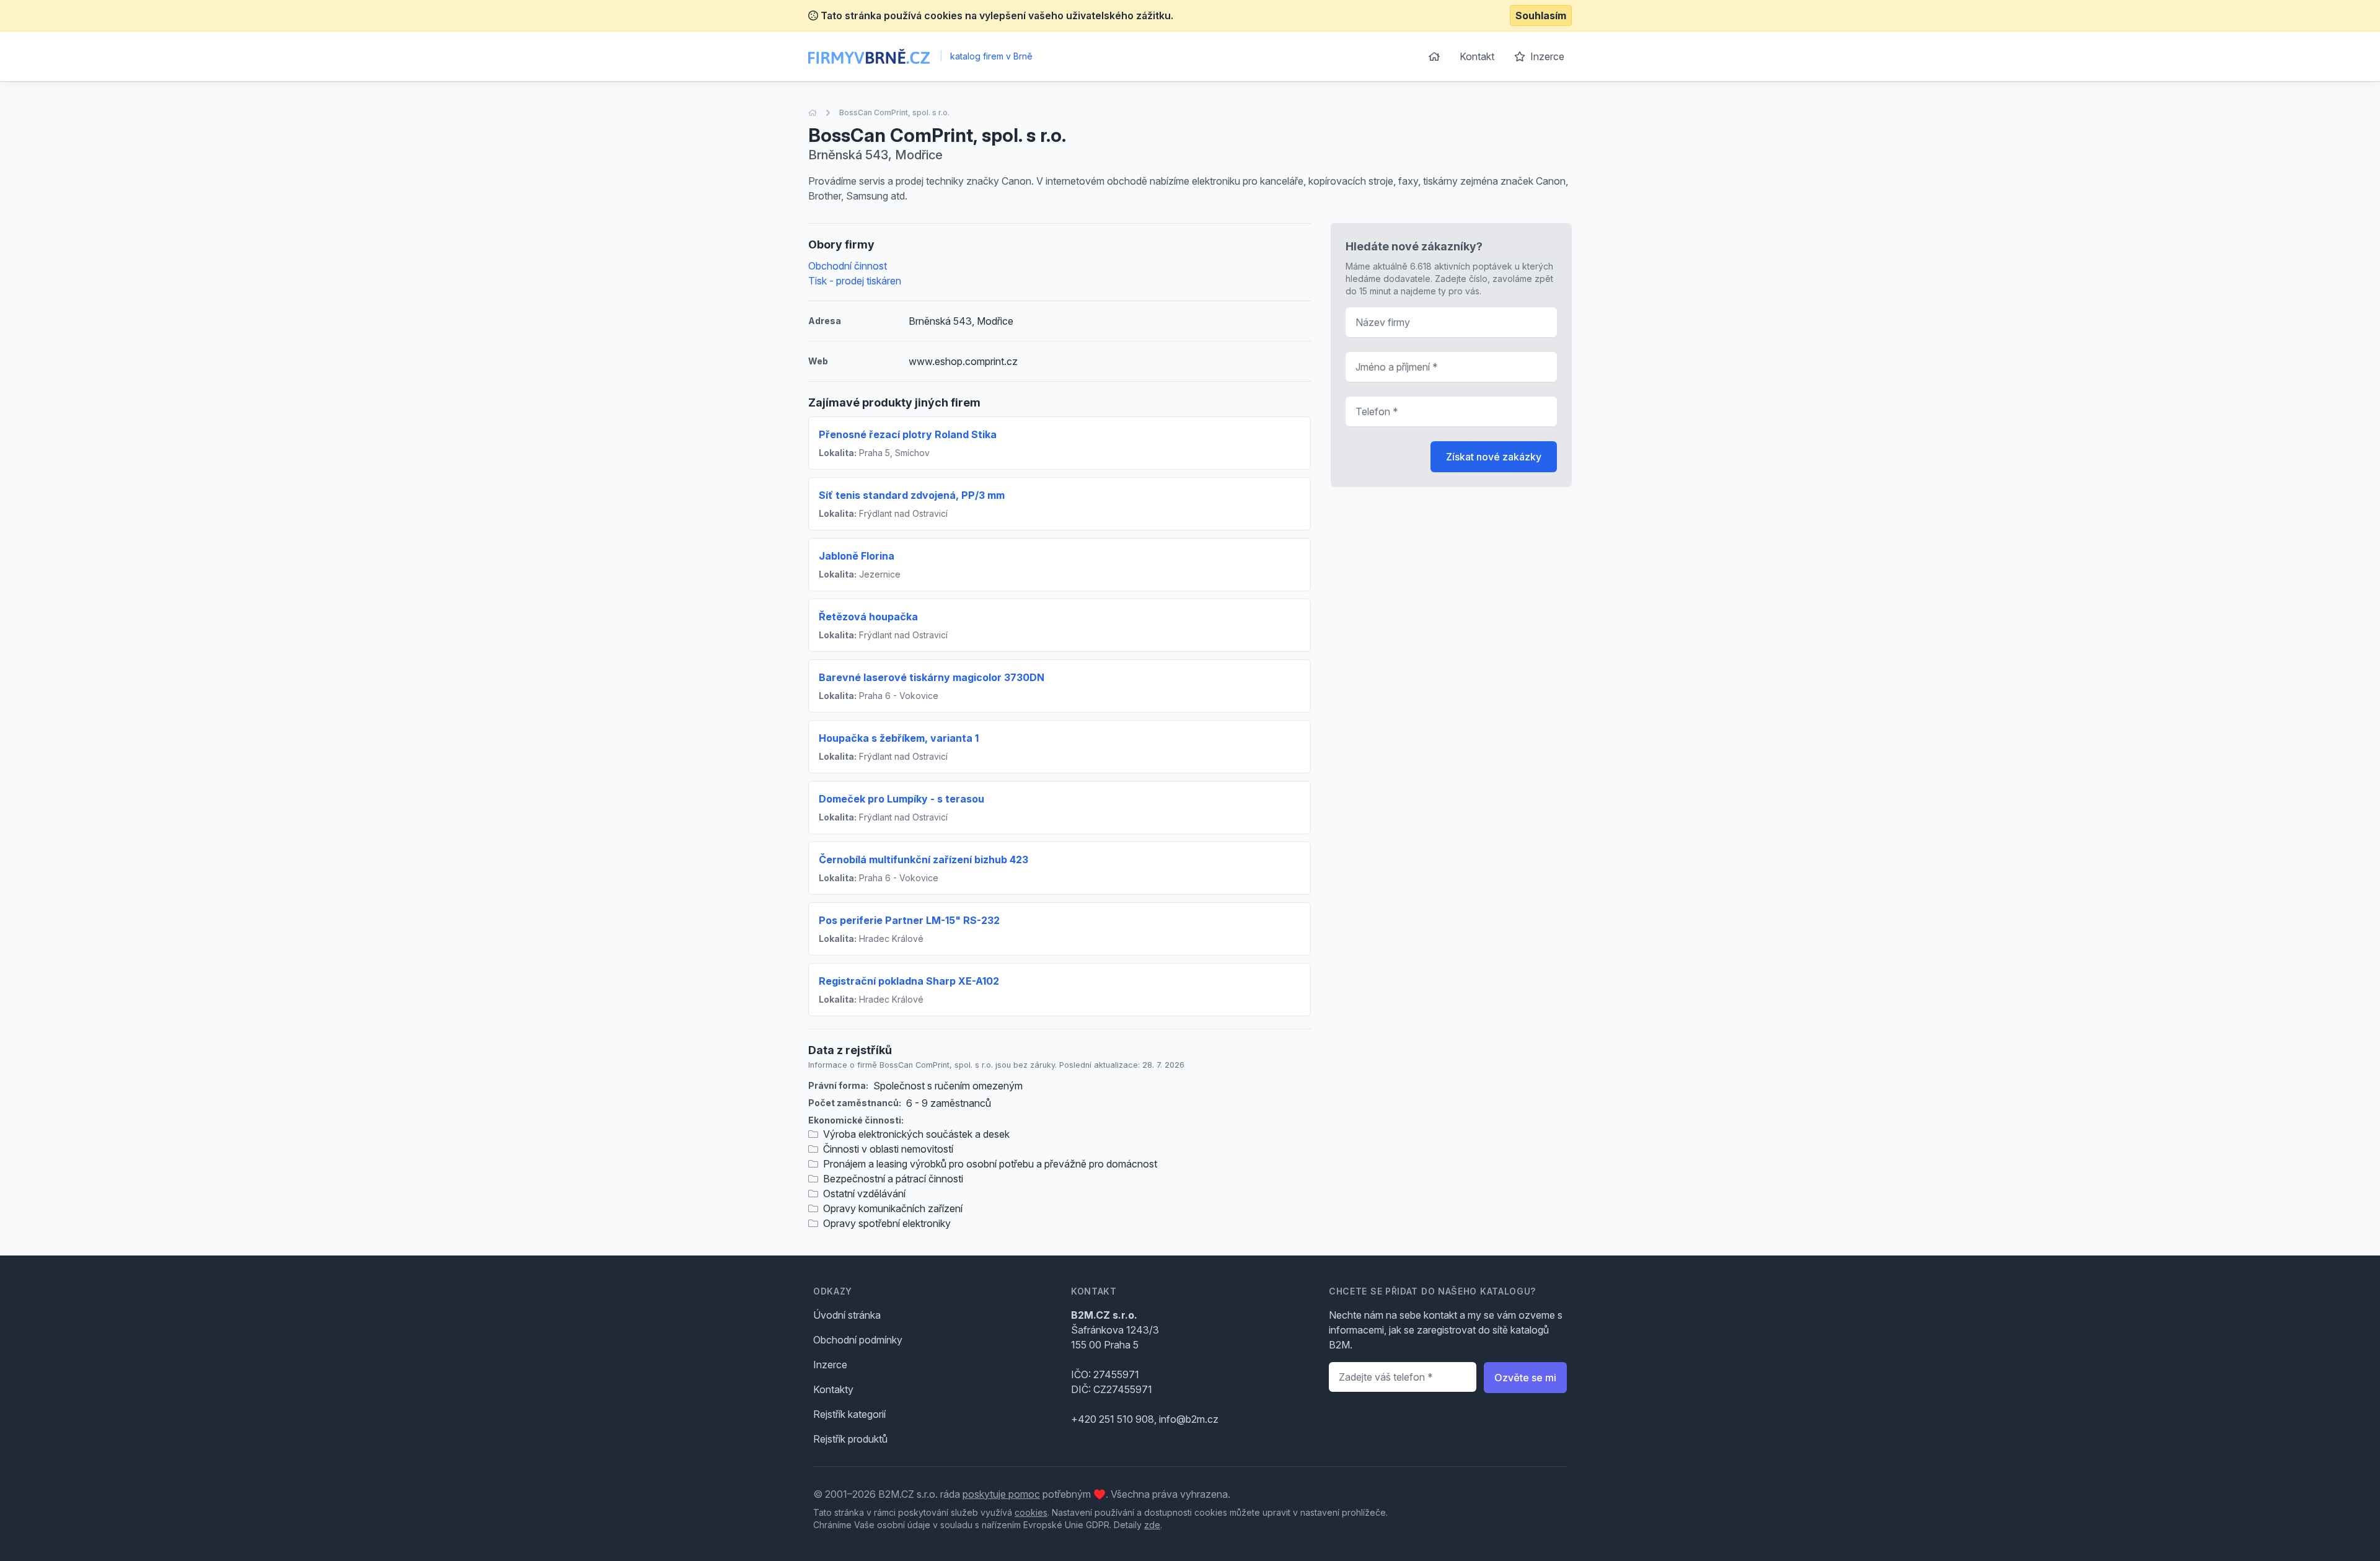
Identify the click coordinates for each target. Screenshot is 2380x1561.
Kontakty (833, 1389)
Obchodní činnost (848, 266)
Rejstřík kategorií (849, 1414)
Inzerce (1546, 56)
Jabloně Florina (857, 556)
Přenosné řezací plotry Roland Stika (908, 434)
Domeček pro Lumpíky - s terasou (901, 799)
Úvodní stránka (847, 1315)
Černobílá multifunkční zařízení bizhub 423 (923, 860)
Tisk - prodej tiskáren (855, 281)
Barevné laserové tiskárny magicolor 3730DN (932, 677)
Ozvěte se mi (1525, 1378)
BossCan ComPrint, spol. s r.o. (894, 112)
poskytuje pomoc (1001, 1494)
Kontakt (1477, 56)
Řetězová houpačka (868, 617)
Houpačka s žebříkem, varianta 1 (899, 738)
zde (1152, 1525)
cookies (1031, 1512)
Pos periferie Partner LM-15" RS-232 (909, 920)
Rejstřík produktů (850, 1439)
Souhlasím (1541, 15)
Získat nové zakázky (1494, 457)
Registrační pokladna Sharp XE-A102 (909, 981)
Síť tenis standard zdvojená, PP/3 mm (912, 495)
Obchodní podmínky (858, 1340)
